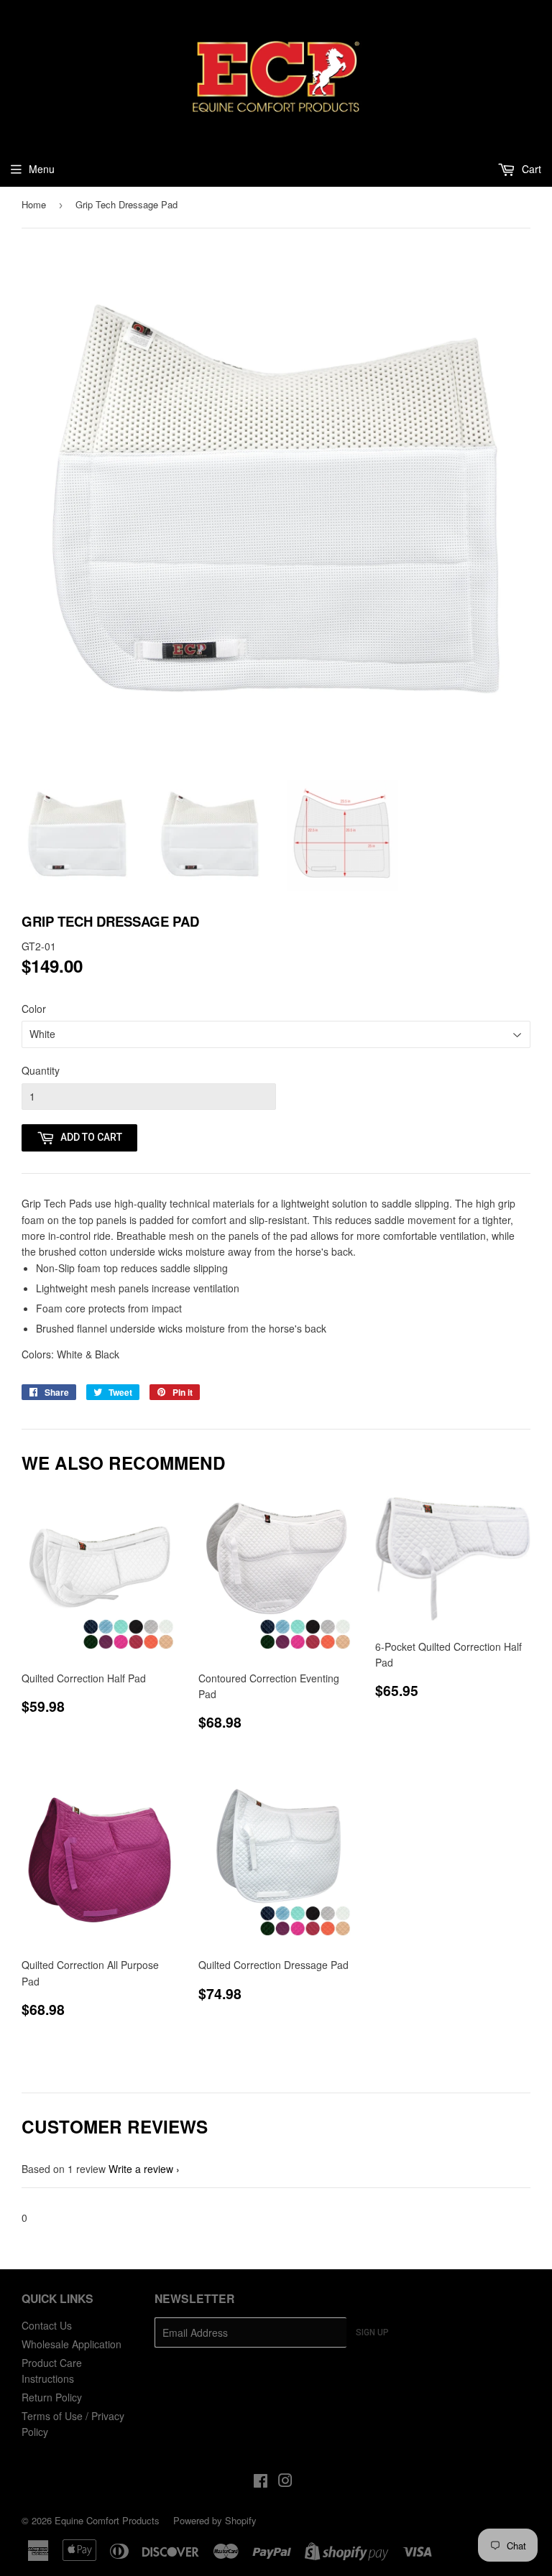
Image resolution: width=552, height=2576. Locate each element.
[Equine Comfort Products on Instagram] (285, 2482)
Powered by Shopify (215, 2520)
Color (34, 1009)
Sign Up (372, 2332)
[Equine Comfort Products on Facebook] (261, 2482)
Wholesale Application (72, 2344)
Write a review (141, 2169)
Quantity (41, 1070)
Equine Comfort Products (107, 2520)
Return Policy (52, 2397)
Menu (42, 169)
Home (34, 204)
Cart (530, 169)
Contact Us (47, 2325)
